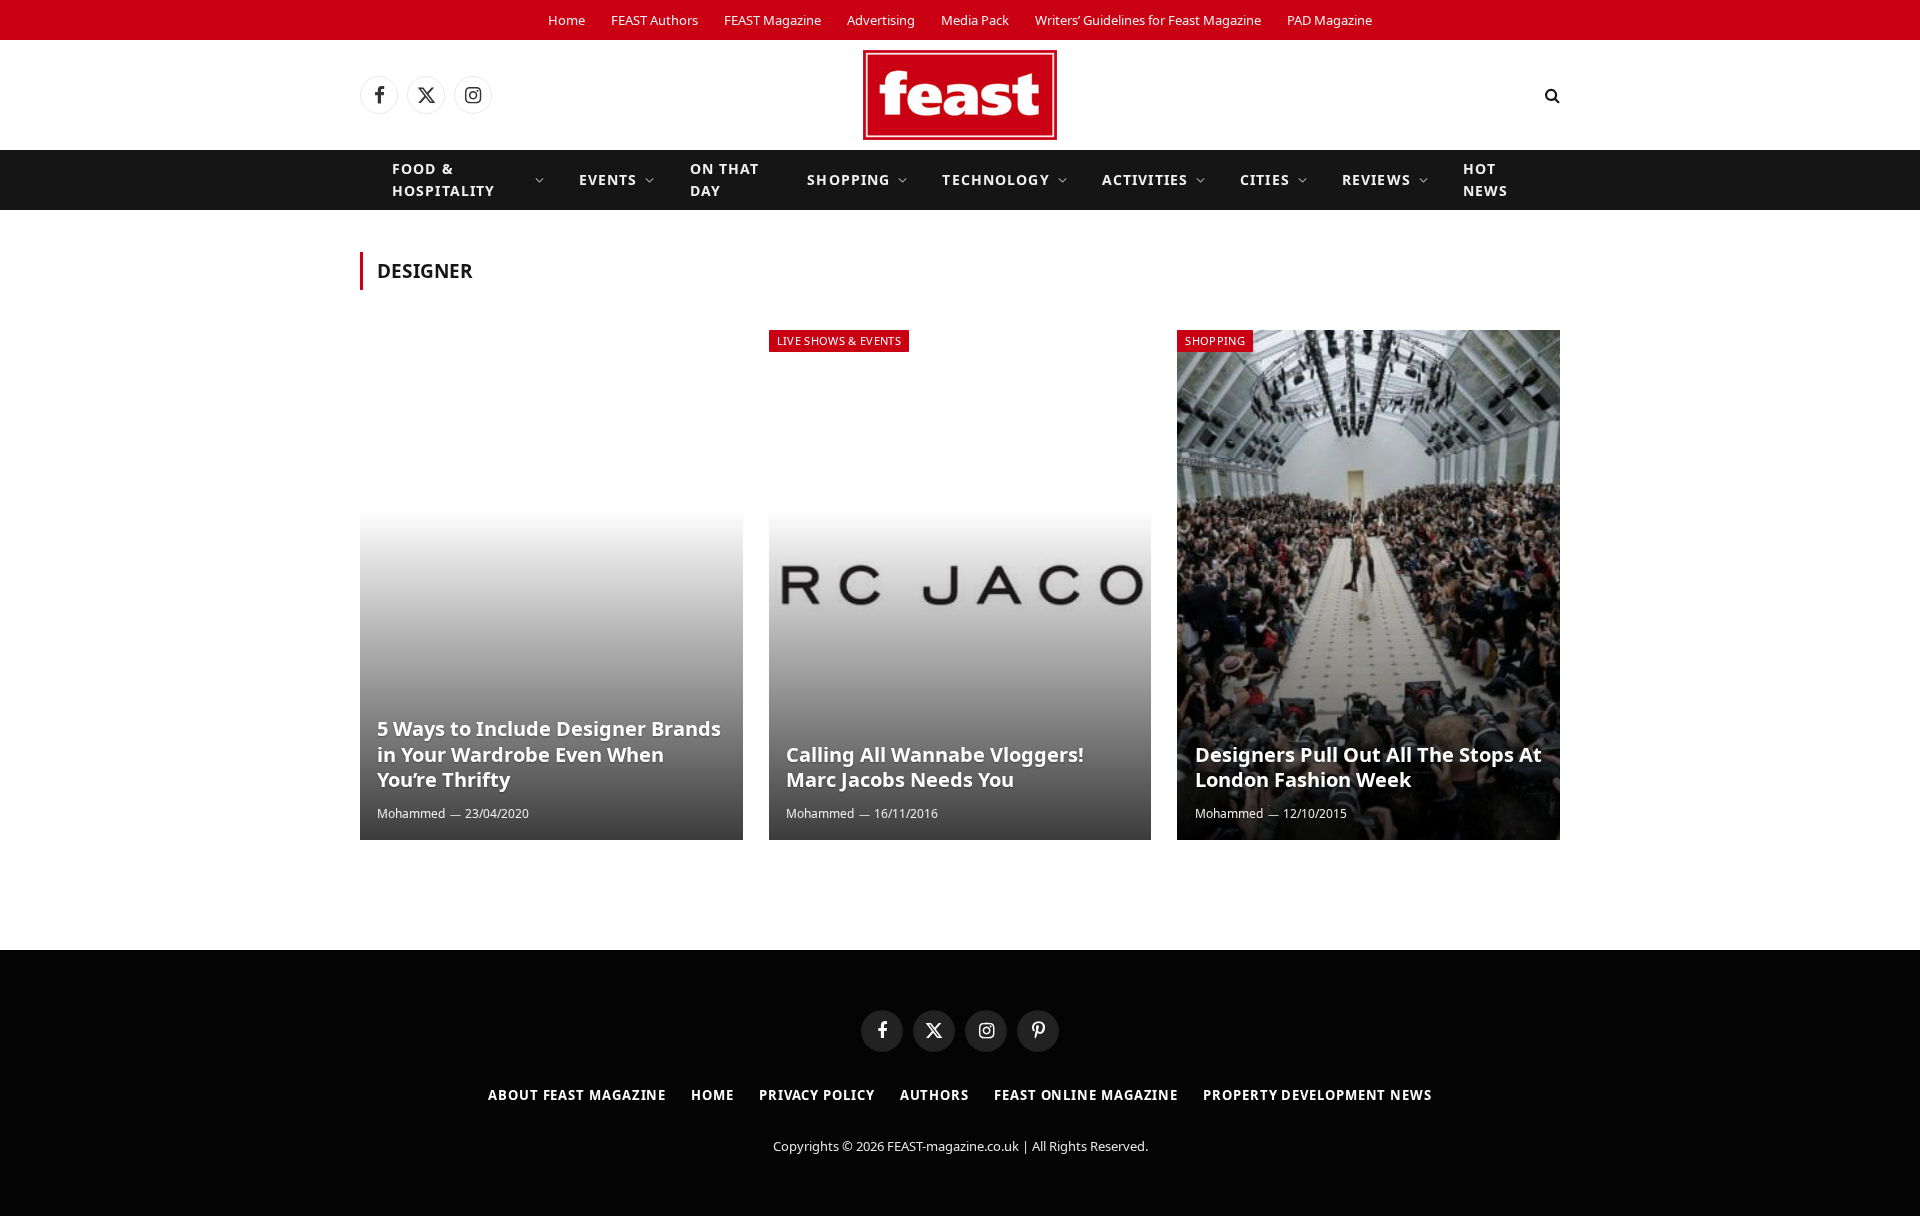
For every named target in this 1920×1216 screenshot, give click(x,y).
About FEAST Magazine (577, 1095)
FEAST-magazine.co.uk (953, 1146)
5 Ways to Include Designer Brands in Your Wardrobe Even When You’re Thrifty (549, 754)
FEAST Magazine (772, 20)
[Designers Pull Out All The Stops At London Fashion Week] (1368, 585)
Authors (934, 1095)
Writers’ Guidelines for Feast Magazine (1148, 20)
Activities (1145, 179)
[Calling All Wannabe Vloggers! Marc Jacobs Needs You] (960, 585)
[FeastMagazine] (960, 95)
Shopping (848, 179)
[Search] (1550, 95)
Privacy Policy (817, 1095)
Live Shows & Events (839, 340)
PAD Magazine (1329, 20)
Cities (1265, 179)
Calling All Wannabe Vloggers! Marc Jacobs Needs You (935, 767)
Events (608, 179)
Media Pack (975, 20)
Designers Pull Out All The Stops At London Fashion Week (1368, 767)
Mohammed (411, 813)
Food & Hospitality (443, 179)
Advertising (881, 20)
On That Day (725, 179)
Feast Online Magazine (1086, 1095)
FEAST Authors (654, 20)
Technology (995, 179)
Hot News (1485, 179)
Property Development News (1317, 1095)
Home (566, 20)
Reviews (1376, 179)
